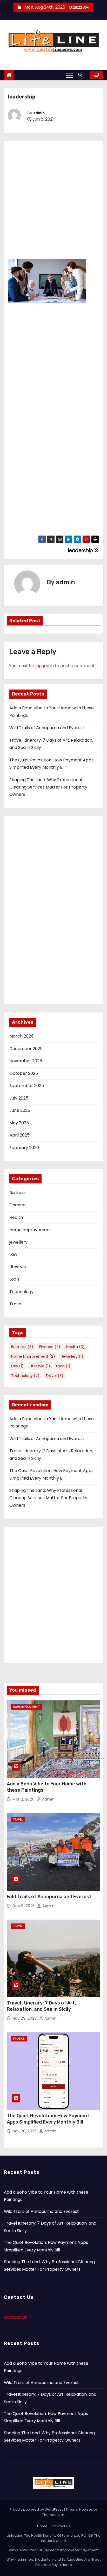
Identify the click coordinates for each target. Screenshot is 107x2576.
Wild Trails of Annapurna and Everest (47, 728)
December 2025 (26, 1049)
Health (16, 1217)
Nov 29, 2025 (25, 2018)
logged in (45, 666)
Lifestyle (18, 1267)
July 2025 (19, 1098)
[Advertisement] (53, 199)
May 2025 (19, 1123)
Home (42, 2526)
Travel (16, 1304)
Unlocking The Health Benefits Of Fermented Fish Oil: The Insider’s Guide (54, 2538)
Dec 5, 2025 (24, 1906)
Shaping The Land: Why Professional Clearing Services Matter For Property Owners (48, 787)
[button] (82, 75)
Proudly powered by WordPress (37, 2509)
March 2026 (21, 1036)
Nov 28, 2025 (25, 2131)
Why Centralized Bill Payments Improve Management (54, 2550)
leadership (81, 551)
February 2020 (24, 1148)
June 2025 (20, 1110)
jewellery (18, 1242)
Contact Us (15, 2317)
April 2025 (19, 1135)
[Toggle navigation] (69, 75)
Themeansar (53, 2515)
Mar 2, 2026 (24, 1799)
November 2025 (26, 1061)
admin (39, 113)
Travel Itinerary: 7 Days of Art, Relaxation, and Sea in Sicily (41, 2006)
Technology (21, 1292)
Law (13, 1254)
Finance (17, 1205)
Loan (14, 1279)
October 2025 (24, 1073)
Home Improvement (30, 1230)
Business (18, 1193)
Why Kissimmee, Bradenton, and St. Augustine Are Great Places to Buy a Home (53, 2562)
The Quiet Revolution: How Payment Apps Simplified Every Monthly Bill (48, 2119)
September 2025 (27, 1086)
